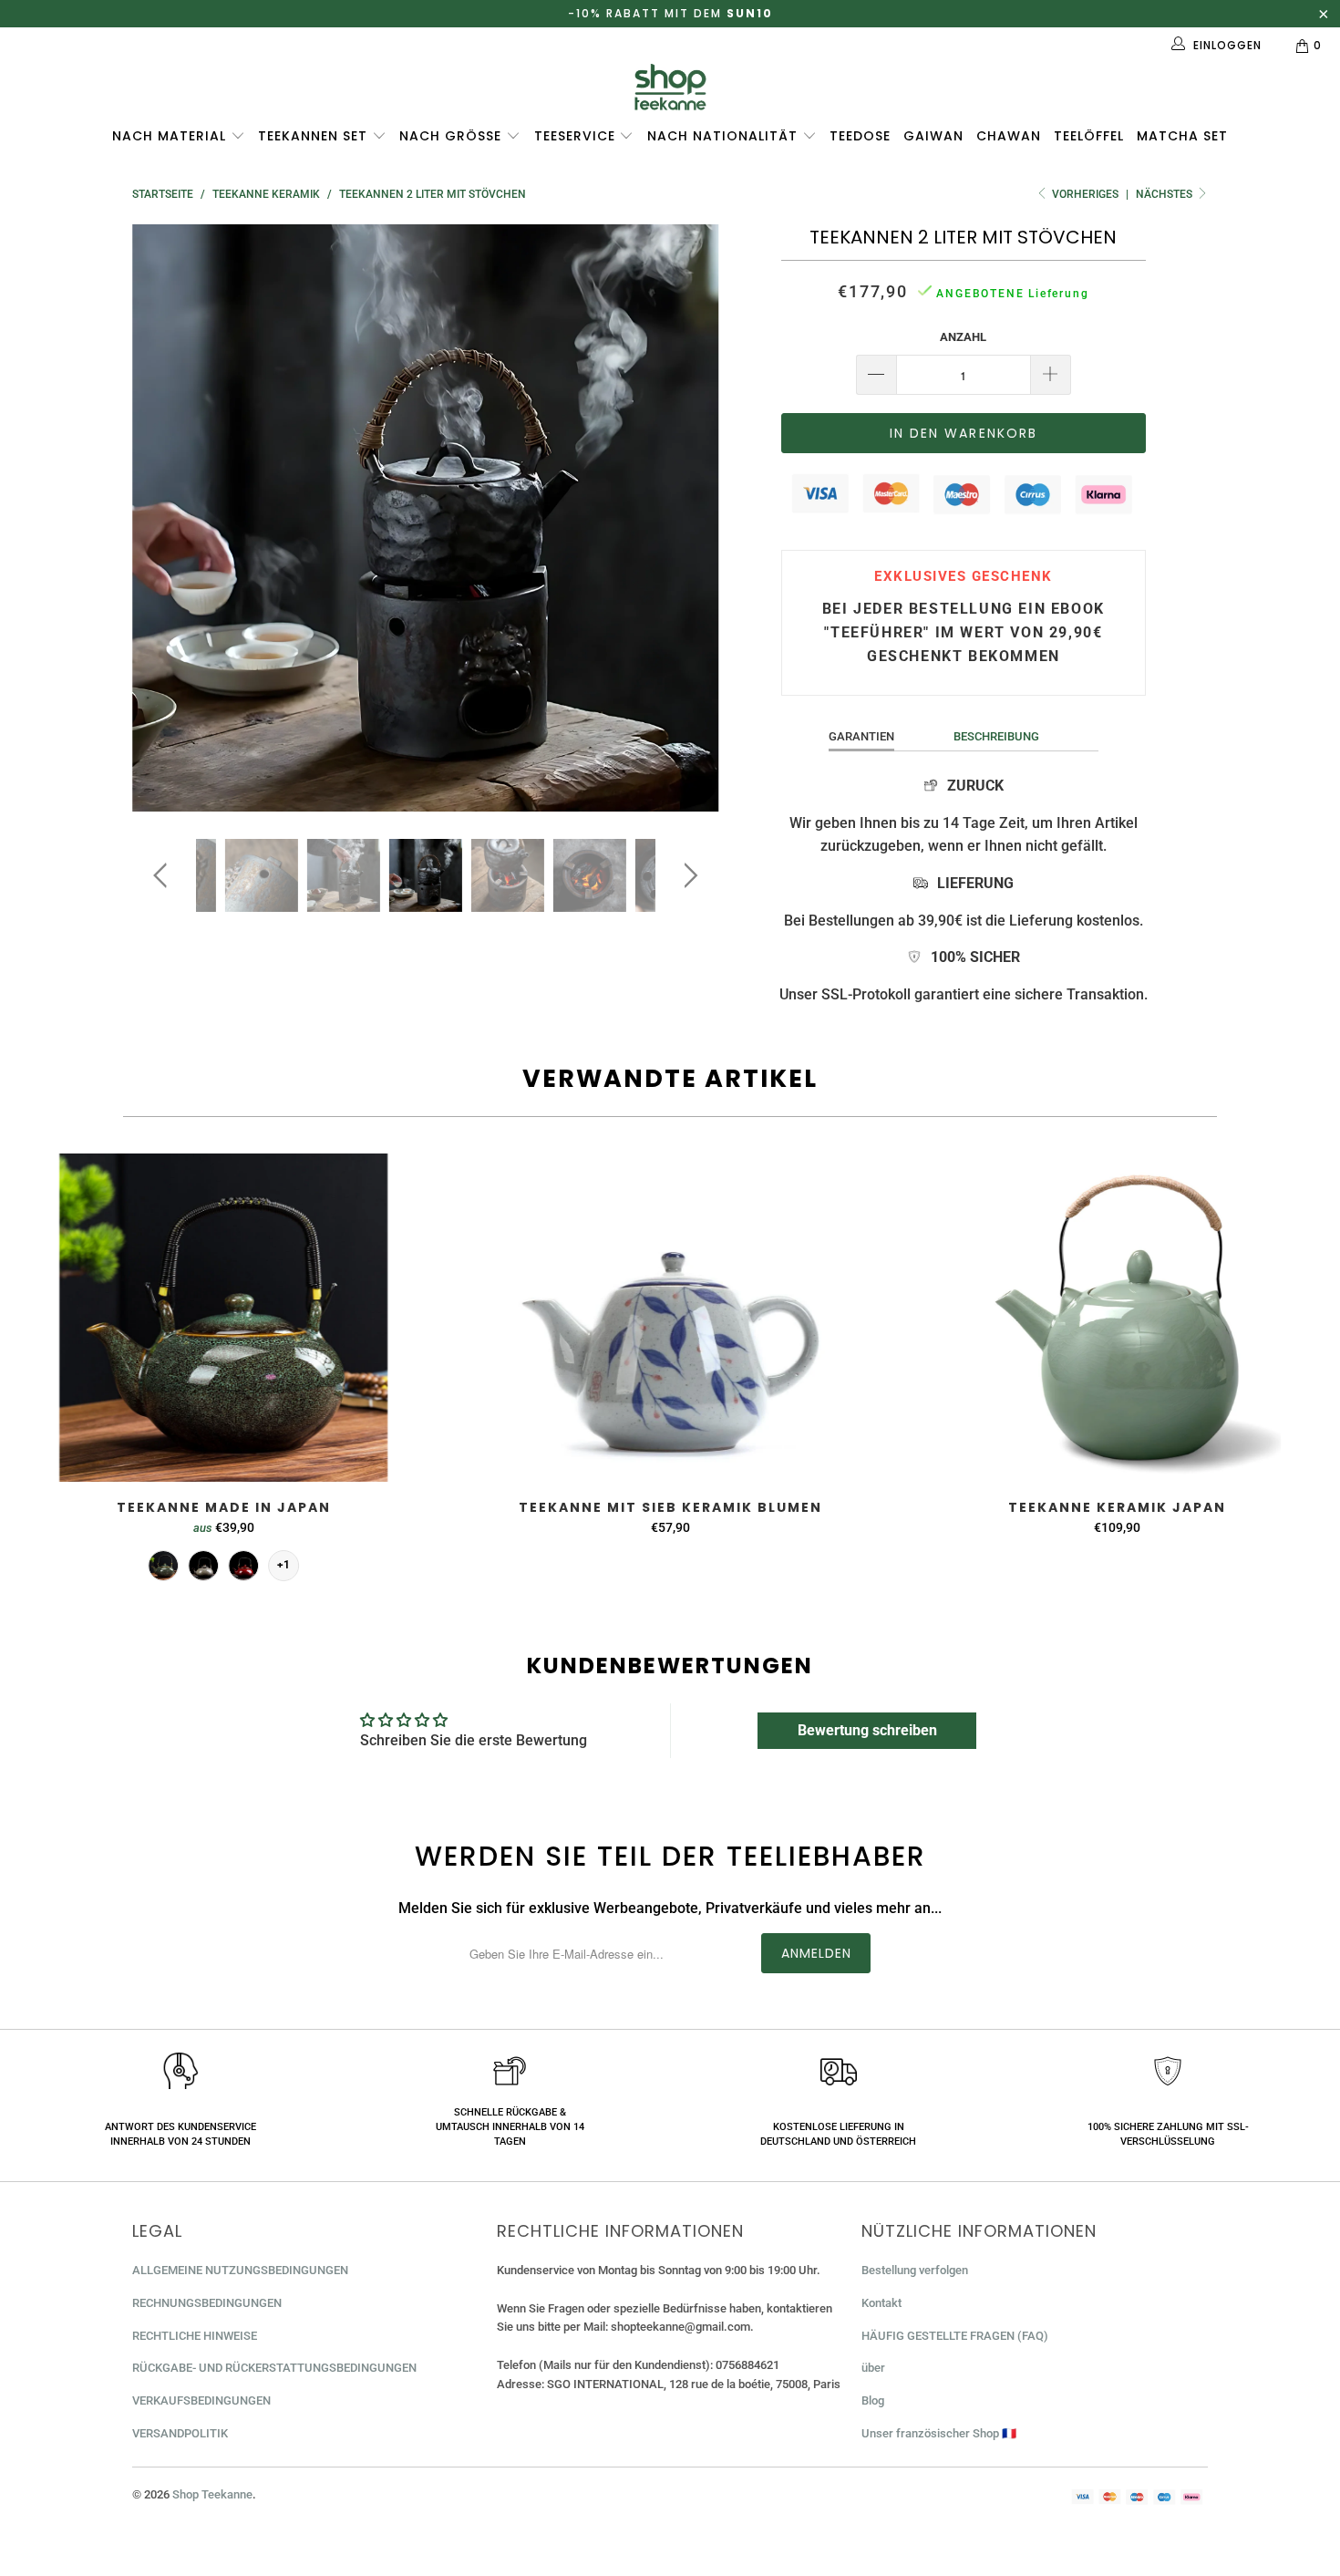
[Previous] (164, 518)
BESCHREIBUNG (996, 736)
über (873, 2368)
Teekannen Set (315, 136)
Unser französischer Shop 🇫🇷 (939, 2433)
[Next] (688, 518)
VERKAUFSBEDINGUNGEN (201, 2400)
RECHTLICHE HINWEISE (195, 2336)
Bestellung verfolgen (915, 2270)
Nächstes (1165, 194)
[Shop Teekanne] (670, 87)
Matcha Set (1182, 136)
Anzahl (963, 337)
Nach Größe (453, 136)
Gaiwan (933, 136)
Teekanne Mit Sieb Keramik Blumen (670, 1318)
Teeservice (577, 136)
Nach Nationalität (725, 136)
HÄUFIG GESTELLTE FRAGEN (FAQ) (955, 2336)
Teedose (860, 136)
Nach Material (171, 136)
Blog (873, 2400)
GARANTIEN (861, 736)
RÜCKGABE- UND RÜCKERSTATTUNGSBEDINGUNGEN (274, 2368)
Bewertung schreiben (867, 1730)
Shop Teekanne (212, 2494)
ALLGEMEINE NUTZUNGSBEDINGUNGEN (240, 2270)
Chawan (1009, 136)
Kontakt (881, 2303)
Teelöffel (1089, 136)
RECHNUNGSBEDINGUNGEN (207, 2303)
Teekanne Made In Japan (223, 1318)
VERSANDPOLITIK (180, 2433)
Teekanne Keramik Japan (1117, 1318)
